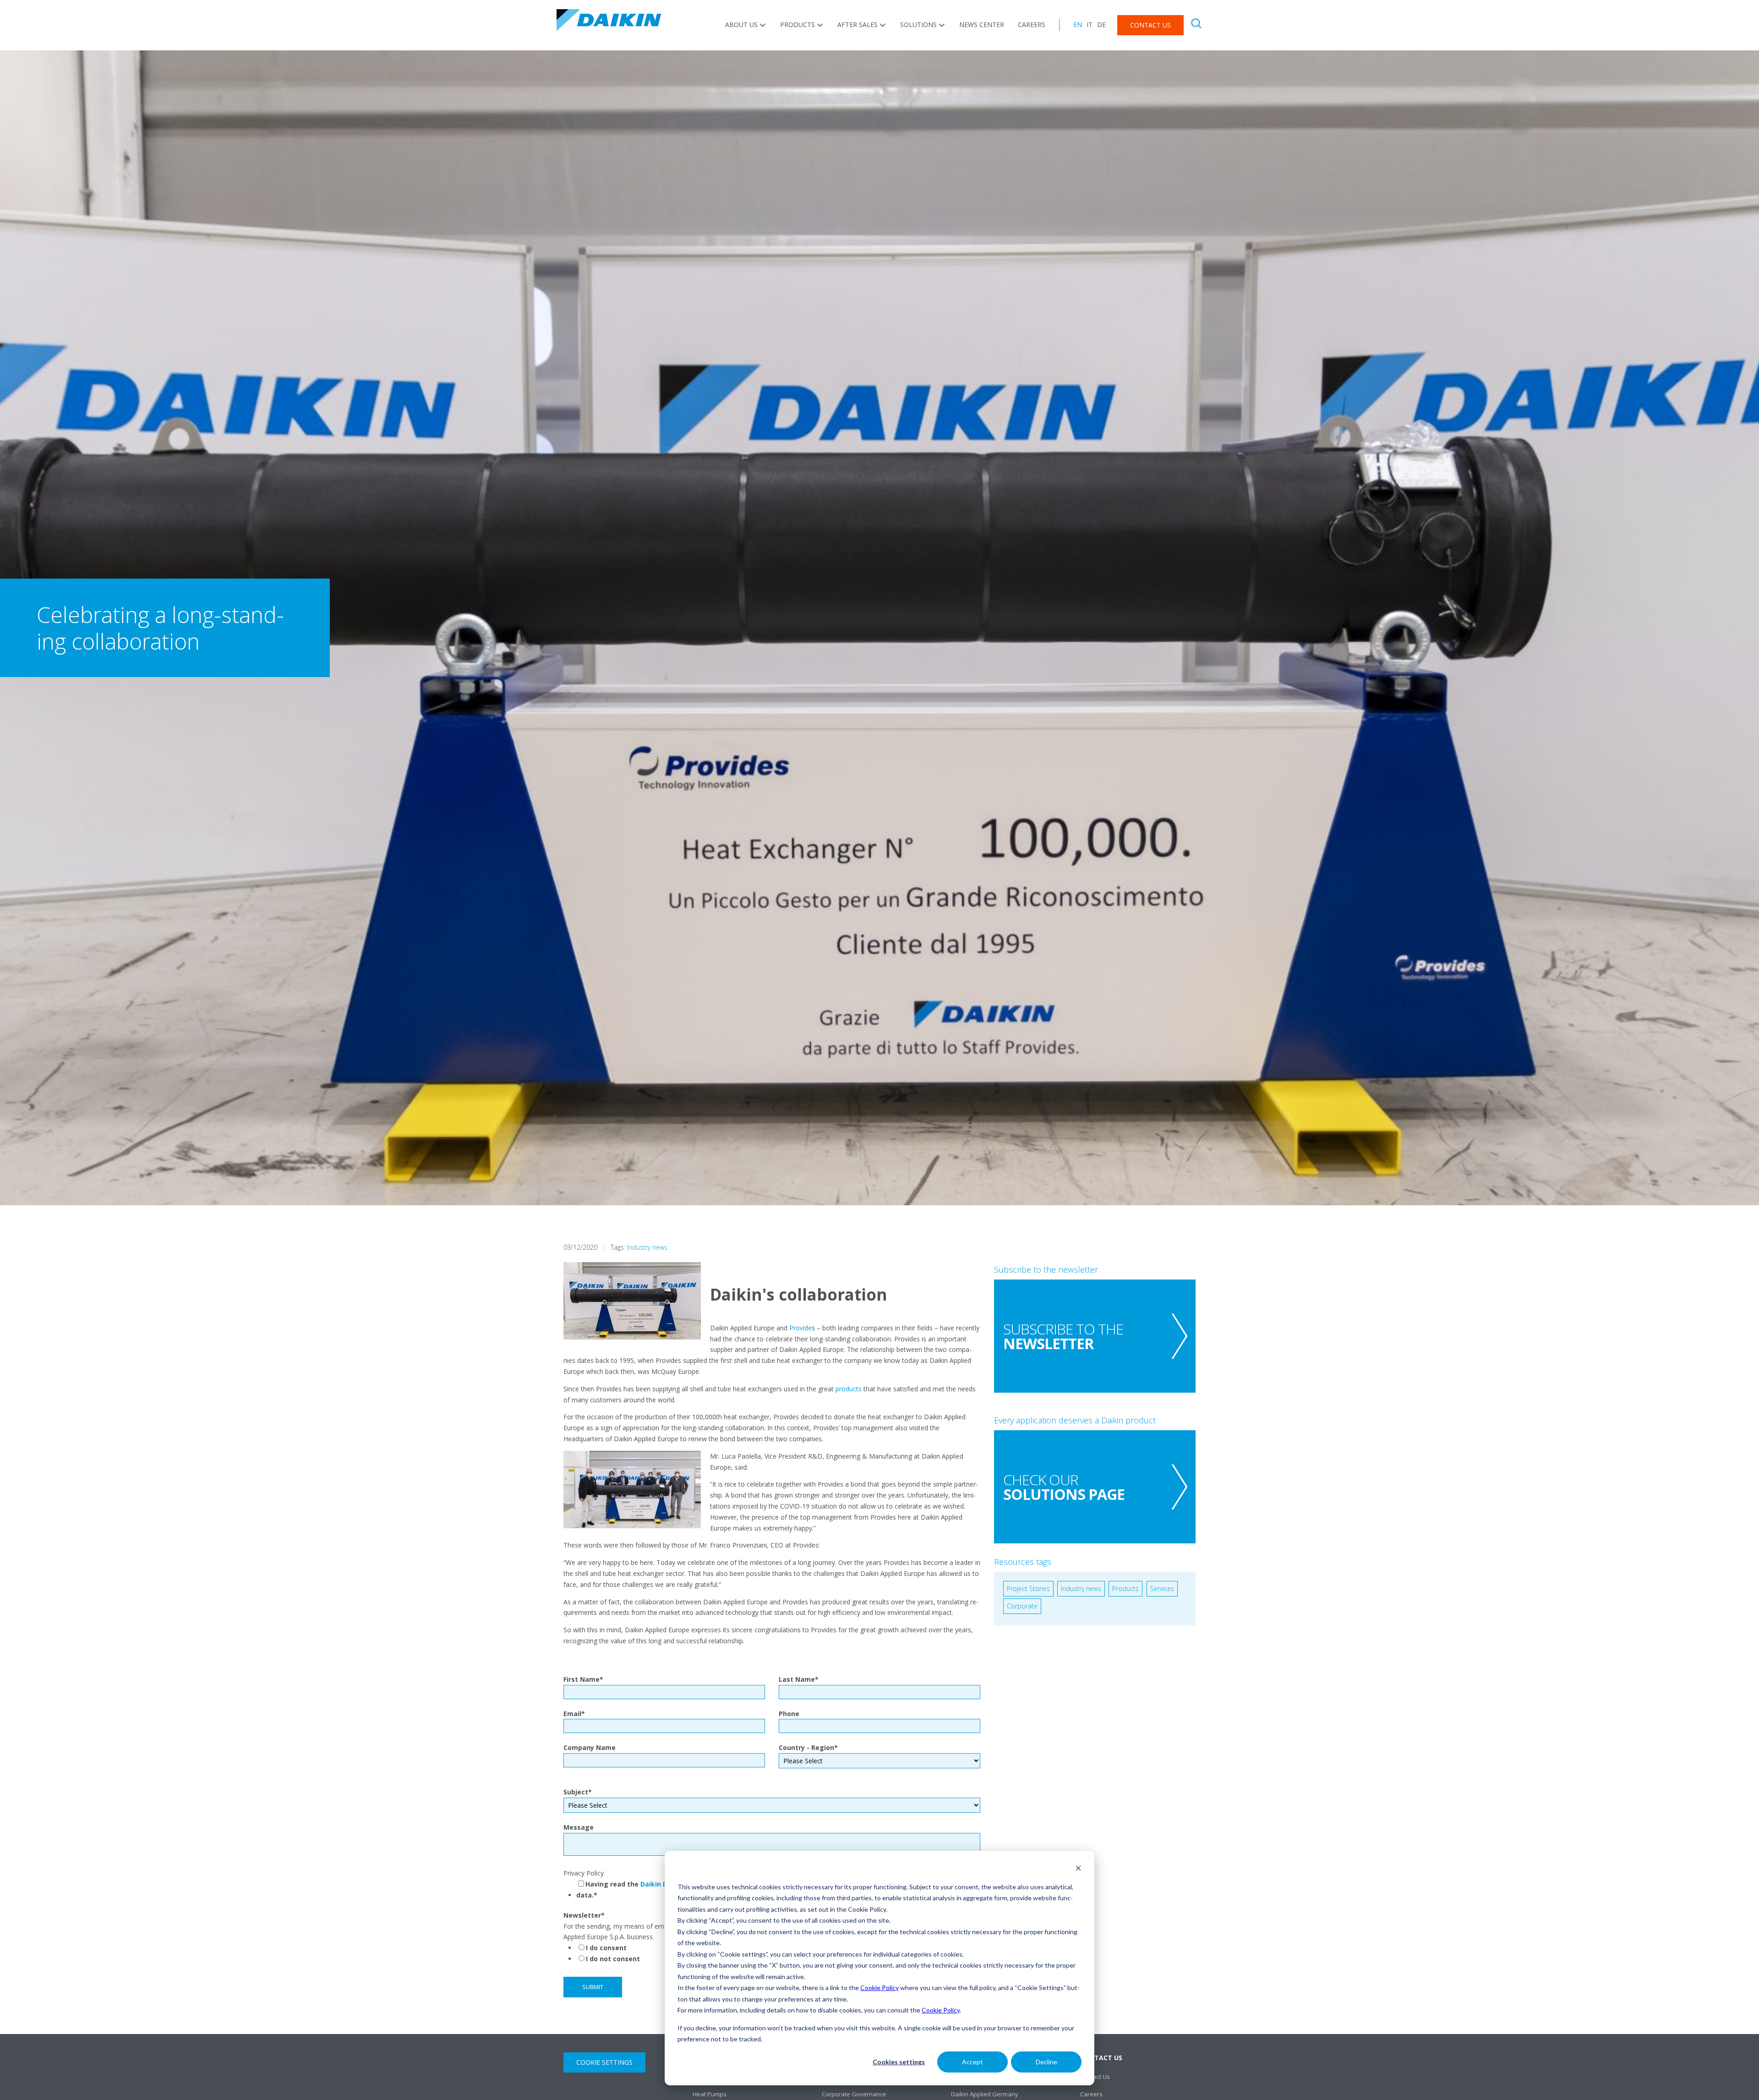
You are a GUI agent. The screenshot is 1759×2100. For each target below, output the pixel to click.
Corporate (1022, 1606)
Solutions (918, 25)
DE (1101, 25)
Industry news (647, 1247)
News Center (982, 25)
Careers (1032, 25)
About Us (741, 25)
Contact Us (1150, 25)
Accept (972, 2062)
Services (1162, 1589)
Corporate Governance (854, 2094)
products (849, 1389)
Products (798, 25)
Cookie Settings (604, 2062)
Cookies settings (899, 2062)
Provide (800, 1328)
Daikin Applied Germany (985, 2094)
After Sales (858, 25)
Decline (1046, 2062)
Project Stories (1028, 1589)
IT (1090, 25)
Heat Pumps (710, 2094)
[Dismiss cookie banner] (1078, 1869)
